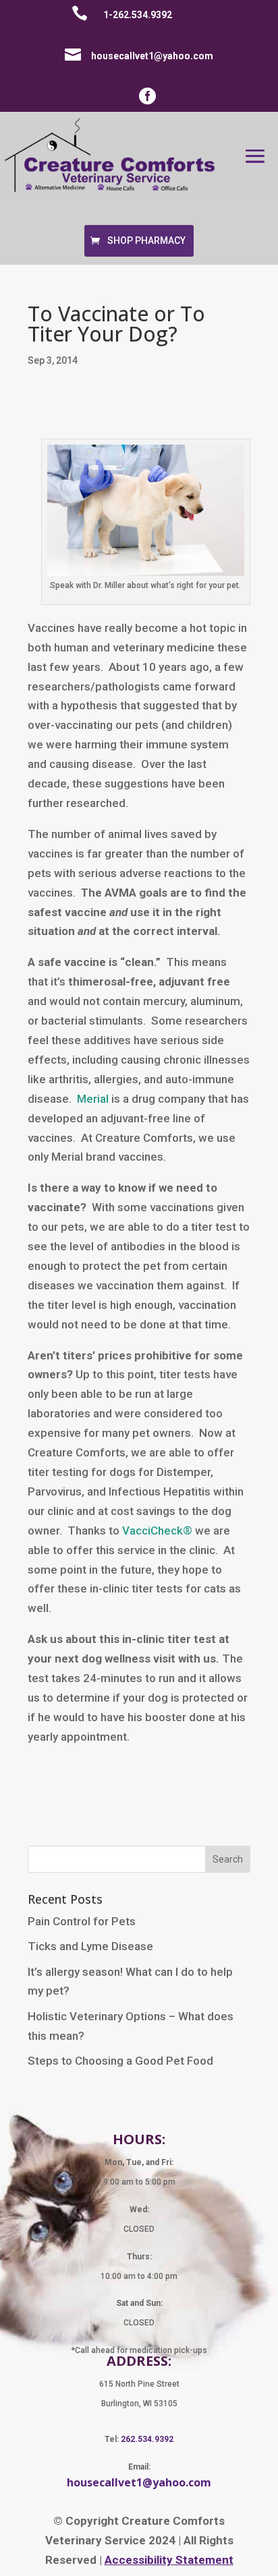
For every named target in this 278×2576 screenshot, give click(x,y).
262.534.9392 (147, 2439)
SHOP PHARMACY (146, 240)
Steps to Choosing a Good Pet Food (120, 2061)
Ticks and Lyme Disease (90, 1946)
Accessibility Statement (169, 2560)
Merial (93, 1099)
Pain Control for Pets (82, 1921)
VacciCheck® (157, 1531)
